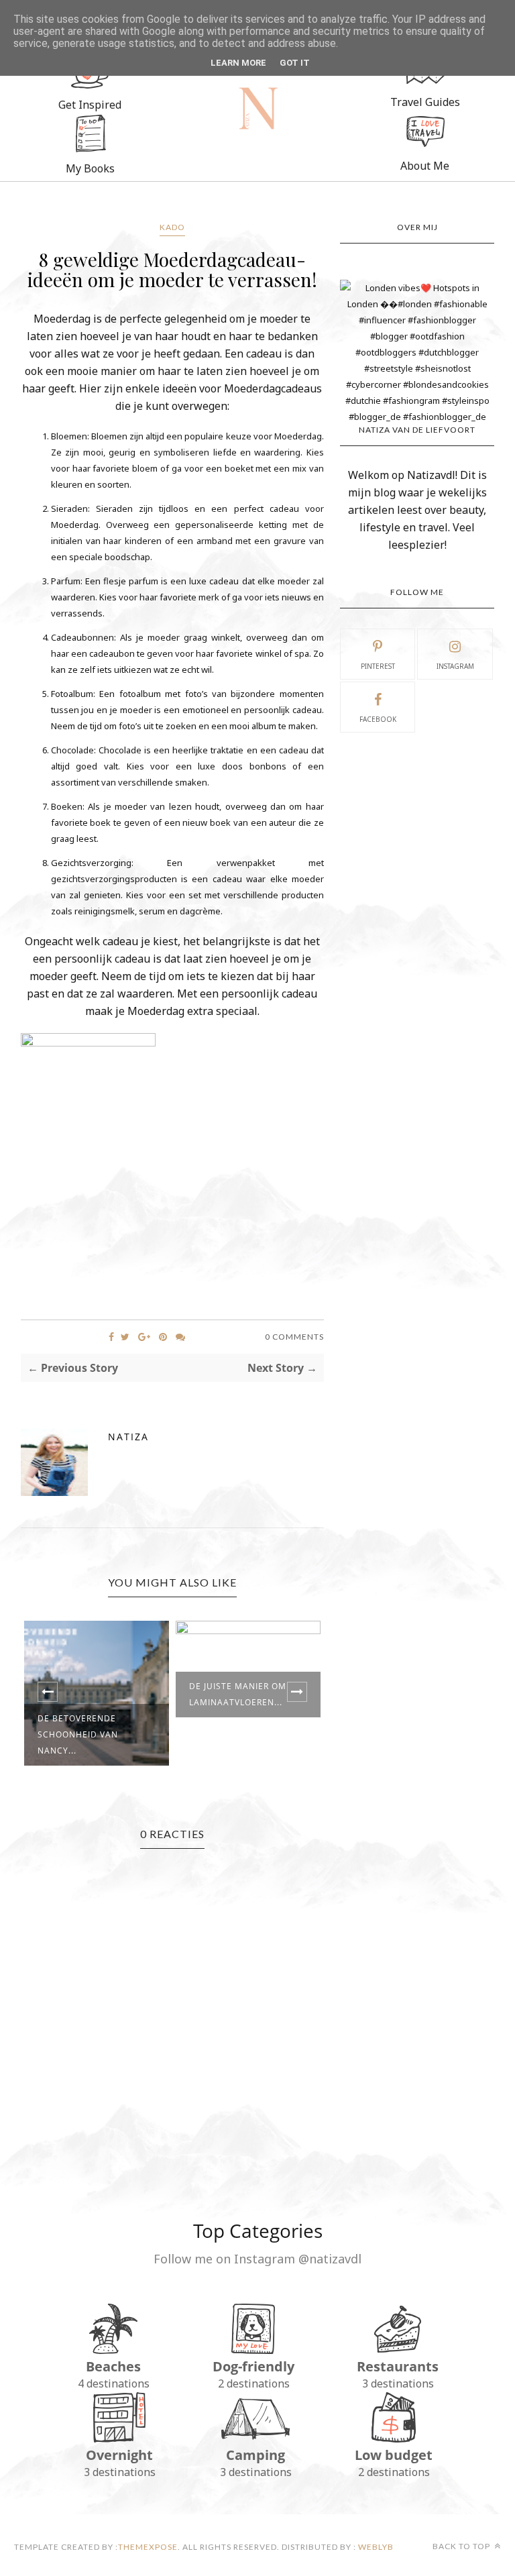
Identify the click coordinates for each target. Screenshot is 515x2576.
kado (172, 227)
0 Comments (294, 1337)
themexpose (148, 2547)
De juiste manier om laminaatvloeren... (238, 1694)
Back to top (462, 2546)
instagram (455, 666)
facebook (378, 719)
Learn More (238, 63)
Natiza (128, 1437)
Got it (295, 63)
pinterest (378, 666)
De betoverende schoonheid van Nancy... (78, 1734)
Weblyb (375, 2547)
